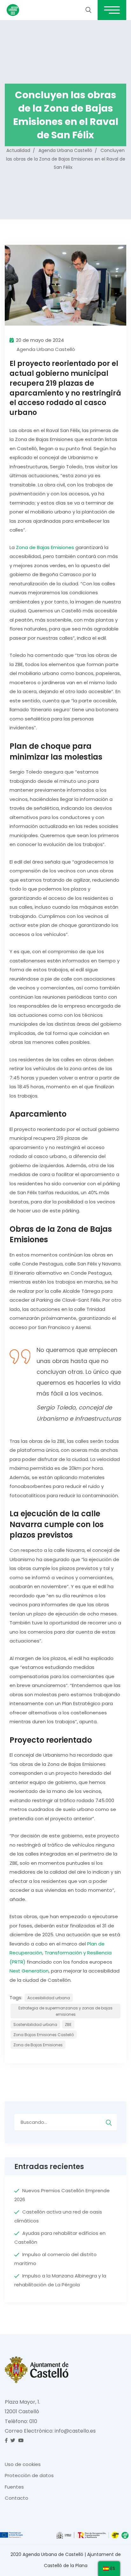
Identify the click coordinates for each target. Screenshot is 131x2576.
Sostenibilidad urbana (35, 2025)
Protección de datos (29, 2475)
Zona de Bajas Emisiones (45, 547)
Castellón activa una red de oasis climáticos (58, 2216)
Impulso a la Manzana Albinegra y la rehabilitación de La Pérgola (60, 2280)
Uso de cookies (23, 2464)
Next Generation (29, 1971)
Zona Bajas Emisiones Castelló (44, 2035)
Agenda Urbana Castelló (46, 349)
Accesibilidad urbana (49, 1998)
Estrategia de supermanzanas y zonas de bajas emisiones (65, 2011)
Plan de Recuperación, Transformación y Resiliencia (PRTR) (61, 1953)
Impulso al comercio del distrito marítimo (55, 2259)
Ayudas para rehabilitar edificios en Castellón (60, 2238)
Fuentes (14, 2487)
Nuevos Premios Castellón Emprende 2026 (62, 2195)
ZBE (68, 2025)
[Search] (109, 2122)
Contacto (17, 2498)
